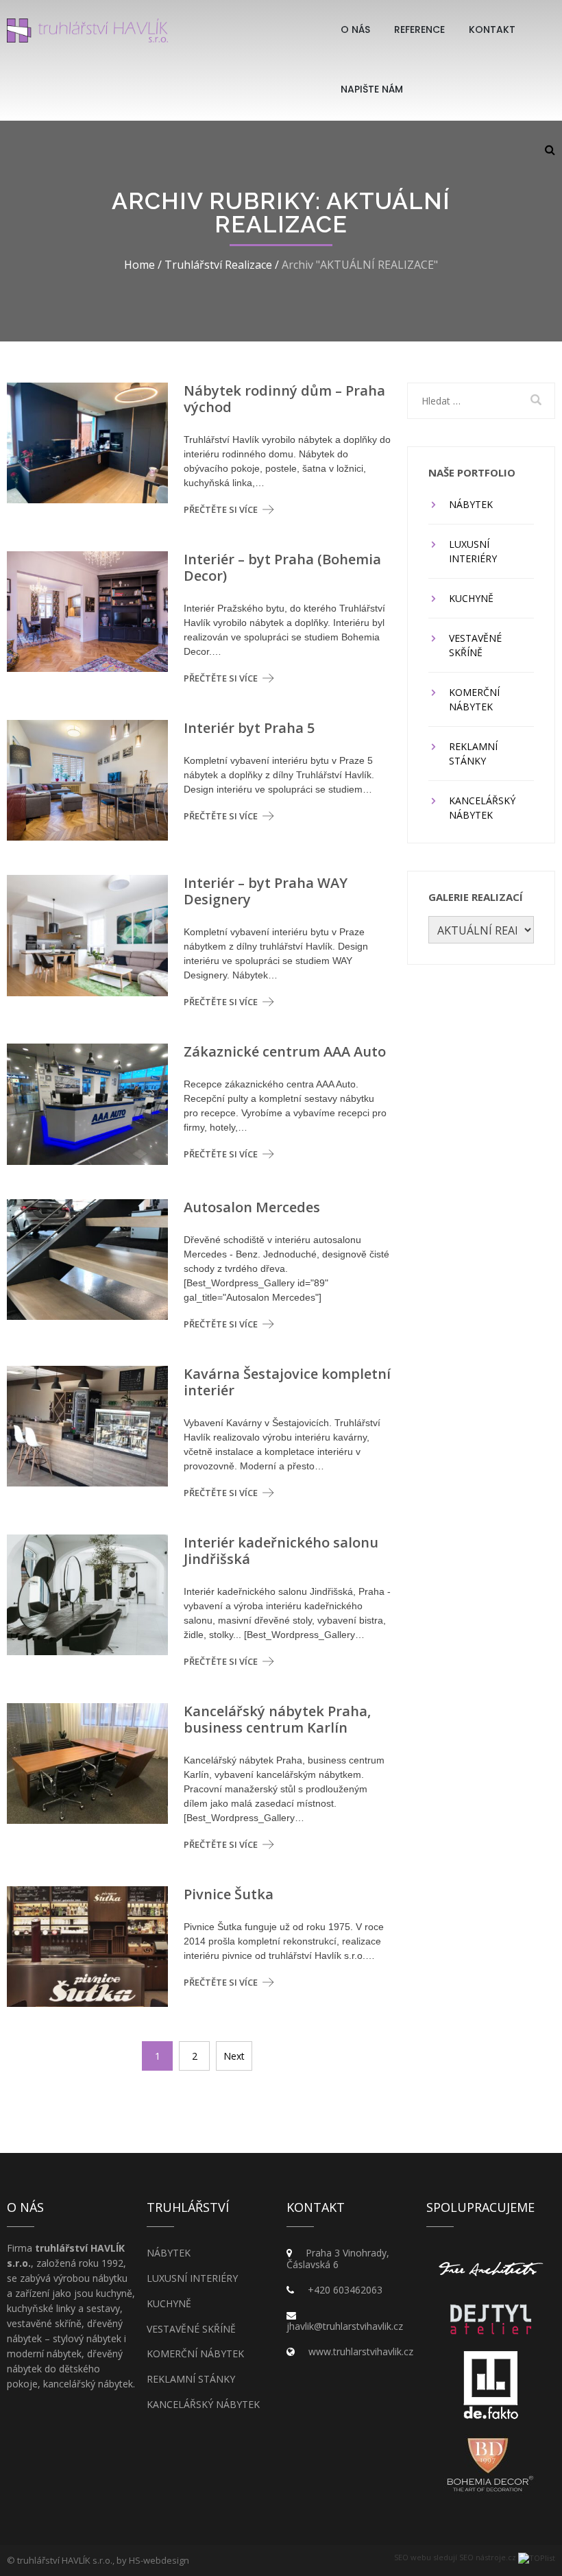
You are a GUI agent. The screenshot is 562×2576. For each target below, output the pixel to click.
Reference (419, 29)
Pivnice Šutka (229, 1894)
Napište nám (372, 89)
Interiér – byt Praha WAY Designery (266, 891)
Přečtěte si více (221, 509)
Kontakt (492, 29)
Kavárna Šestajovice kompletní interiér (287, 1382)
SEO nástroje (482, 2557)
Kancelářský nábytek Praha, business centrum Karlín (277, 1720)
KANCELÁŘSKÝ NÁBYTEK (482, 808)
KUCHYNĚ (471, 598)
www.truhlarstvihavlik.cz (361, 2351)
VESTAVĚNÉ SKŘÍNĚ (475, 645)
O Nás (355, 29)
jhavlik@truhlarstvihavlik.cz (345, 2326)
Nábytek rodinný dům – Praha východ (284, 399)
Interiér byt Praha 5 (249, 728)
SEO (401, 2557)
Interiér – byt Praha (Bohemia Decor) (282, 568)
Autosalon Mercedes (252, 1207)
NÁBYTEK (471, 504)
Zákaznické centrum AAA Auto (285, 1052)
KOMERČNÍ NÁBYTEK (474, 699)
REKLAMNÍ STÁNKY (473, 754)
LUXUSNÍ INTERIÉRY (473, 551)
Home (139, 265)
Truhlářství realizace (218, 265)
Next (234, 2056)
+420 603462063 (345, 2290)
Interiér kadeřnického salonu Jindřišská (281, 1551)
